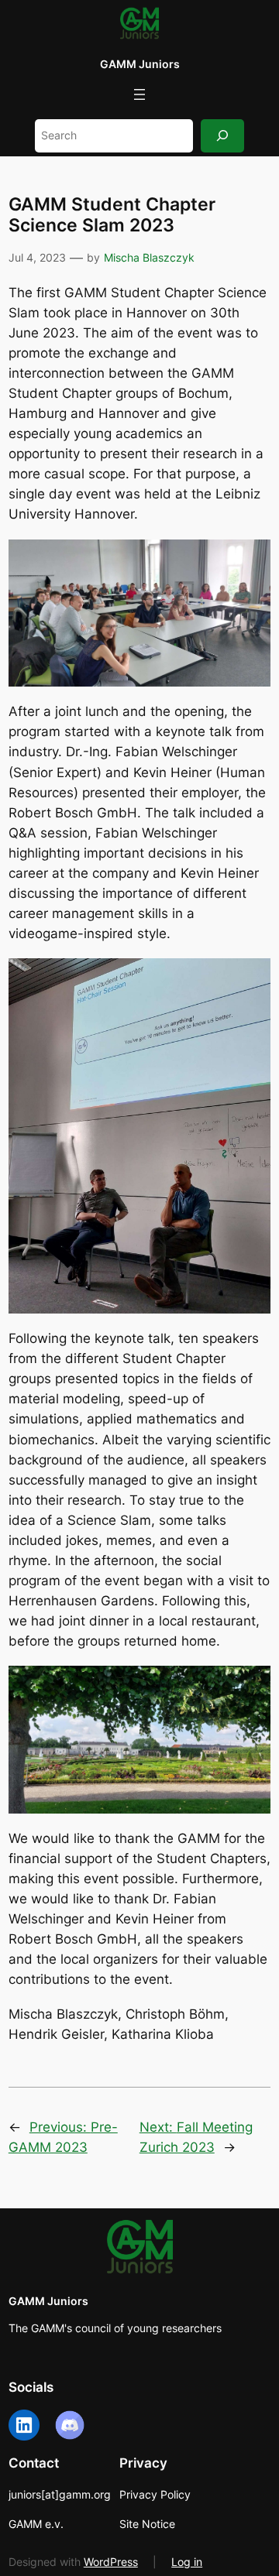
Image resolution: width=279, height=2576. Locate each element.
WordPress (111, 2562)
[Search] (222, 136)
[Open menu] (139, 94)
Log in (187, 2562)
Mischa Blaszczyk (149, 257)
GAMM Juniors (140, 64)
